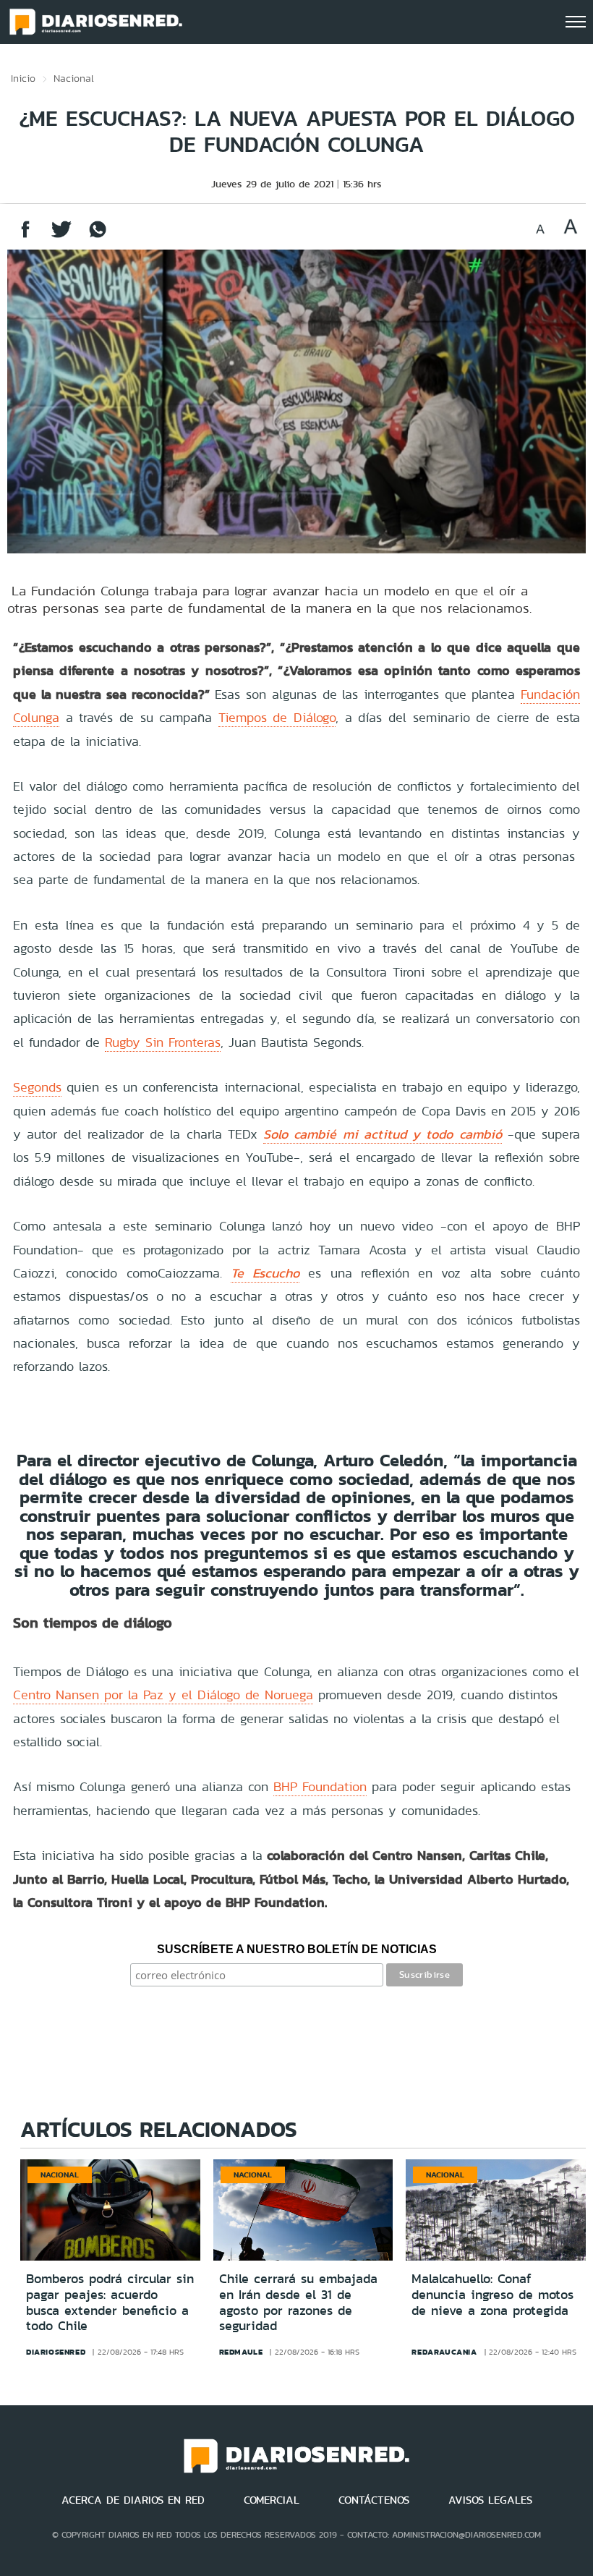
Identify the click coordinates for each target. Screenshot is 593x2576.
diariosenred (56, 2352)
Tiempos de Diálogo (277, 717)
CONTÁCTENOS (374, 2500)
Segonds (37, 1087)
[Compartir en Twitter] (61, 236)
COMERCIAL (272, 2500)
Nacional (74, 78)
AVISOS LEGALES (490, 2500)
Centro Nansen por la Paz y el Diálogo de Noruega (163, 1695)
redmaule (241, 2352)
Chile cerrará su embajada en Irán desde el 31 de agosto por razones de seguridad (298, 2302)
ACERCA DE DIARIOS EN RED (133, 2500)
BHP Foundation (320, 1786)
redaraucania (444, 2352)
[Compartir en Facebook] (25, 236)
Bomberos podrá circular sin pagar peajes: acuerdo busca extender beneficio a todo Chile (110, 2302)
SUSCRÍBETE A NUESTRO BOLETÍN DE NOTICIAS (297, 1949)
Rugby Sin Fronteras (163, 1042)
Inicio (23, 78)
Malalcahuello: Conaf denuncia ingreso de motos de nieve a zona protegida (492, 2294)
